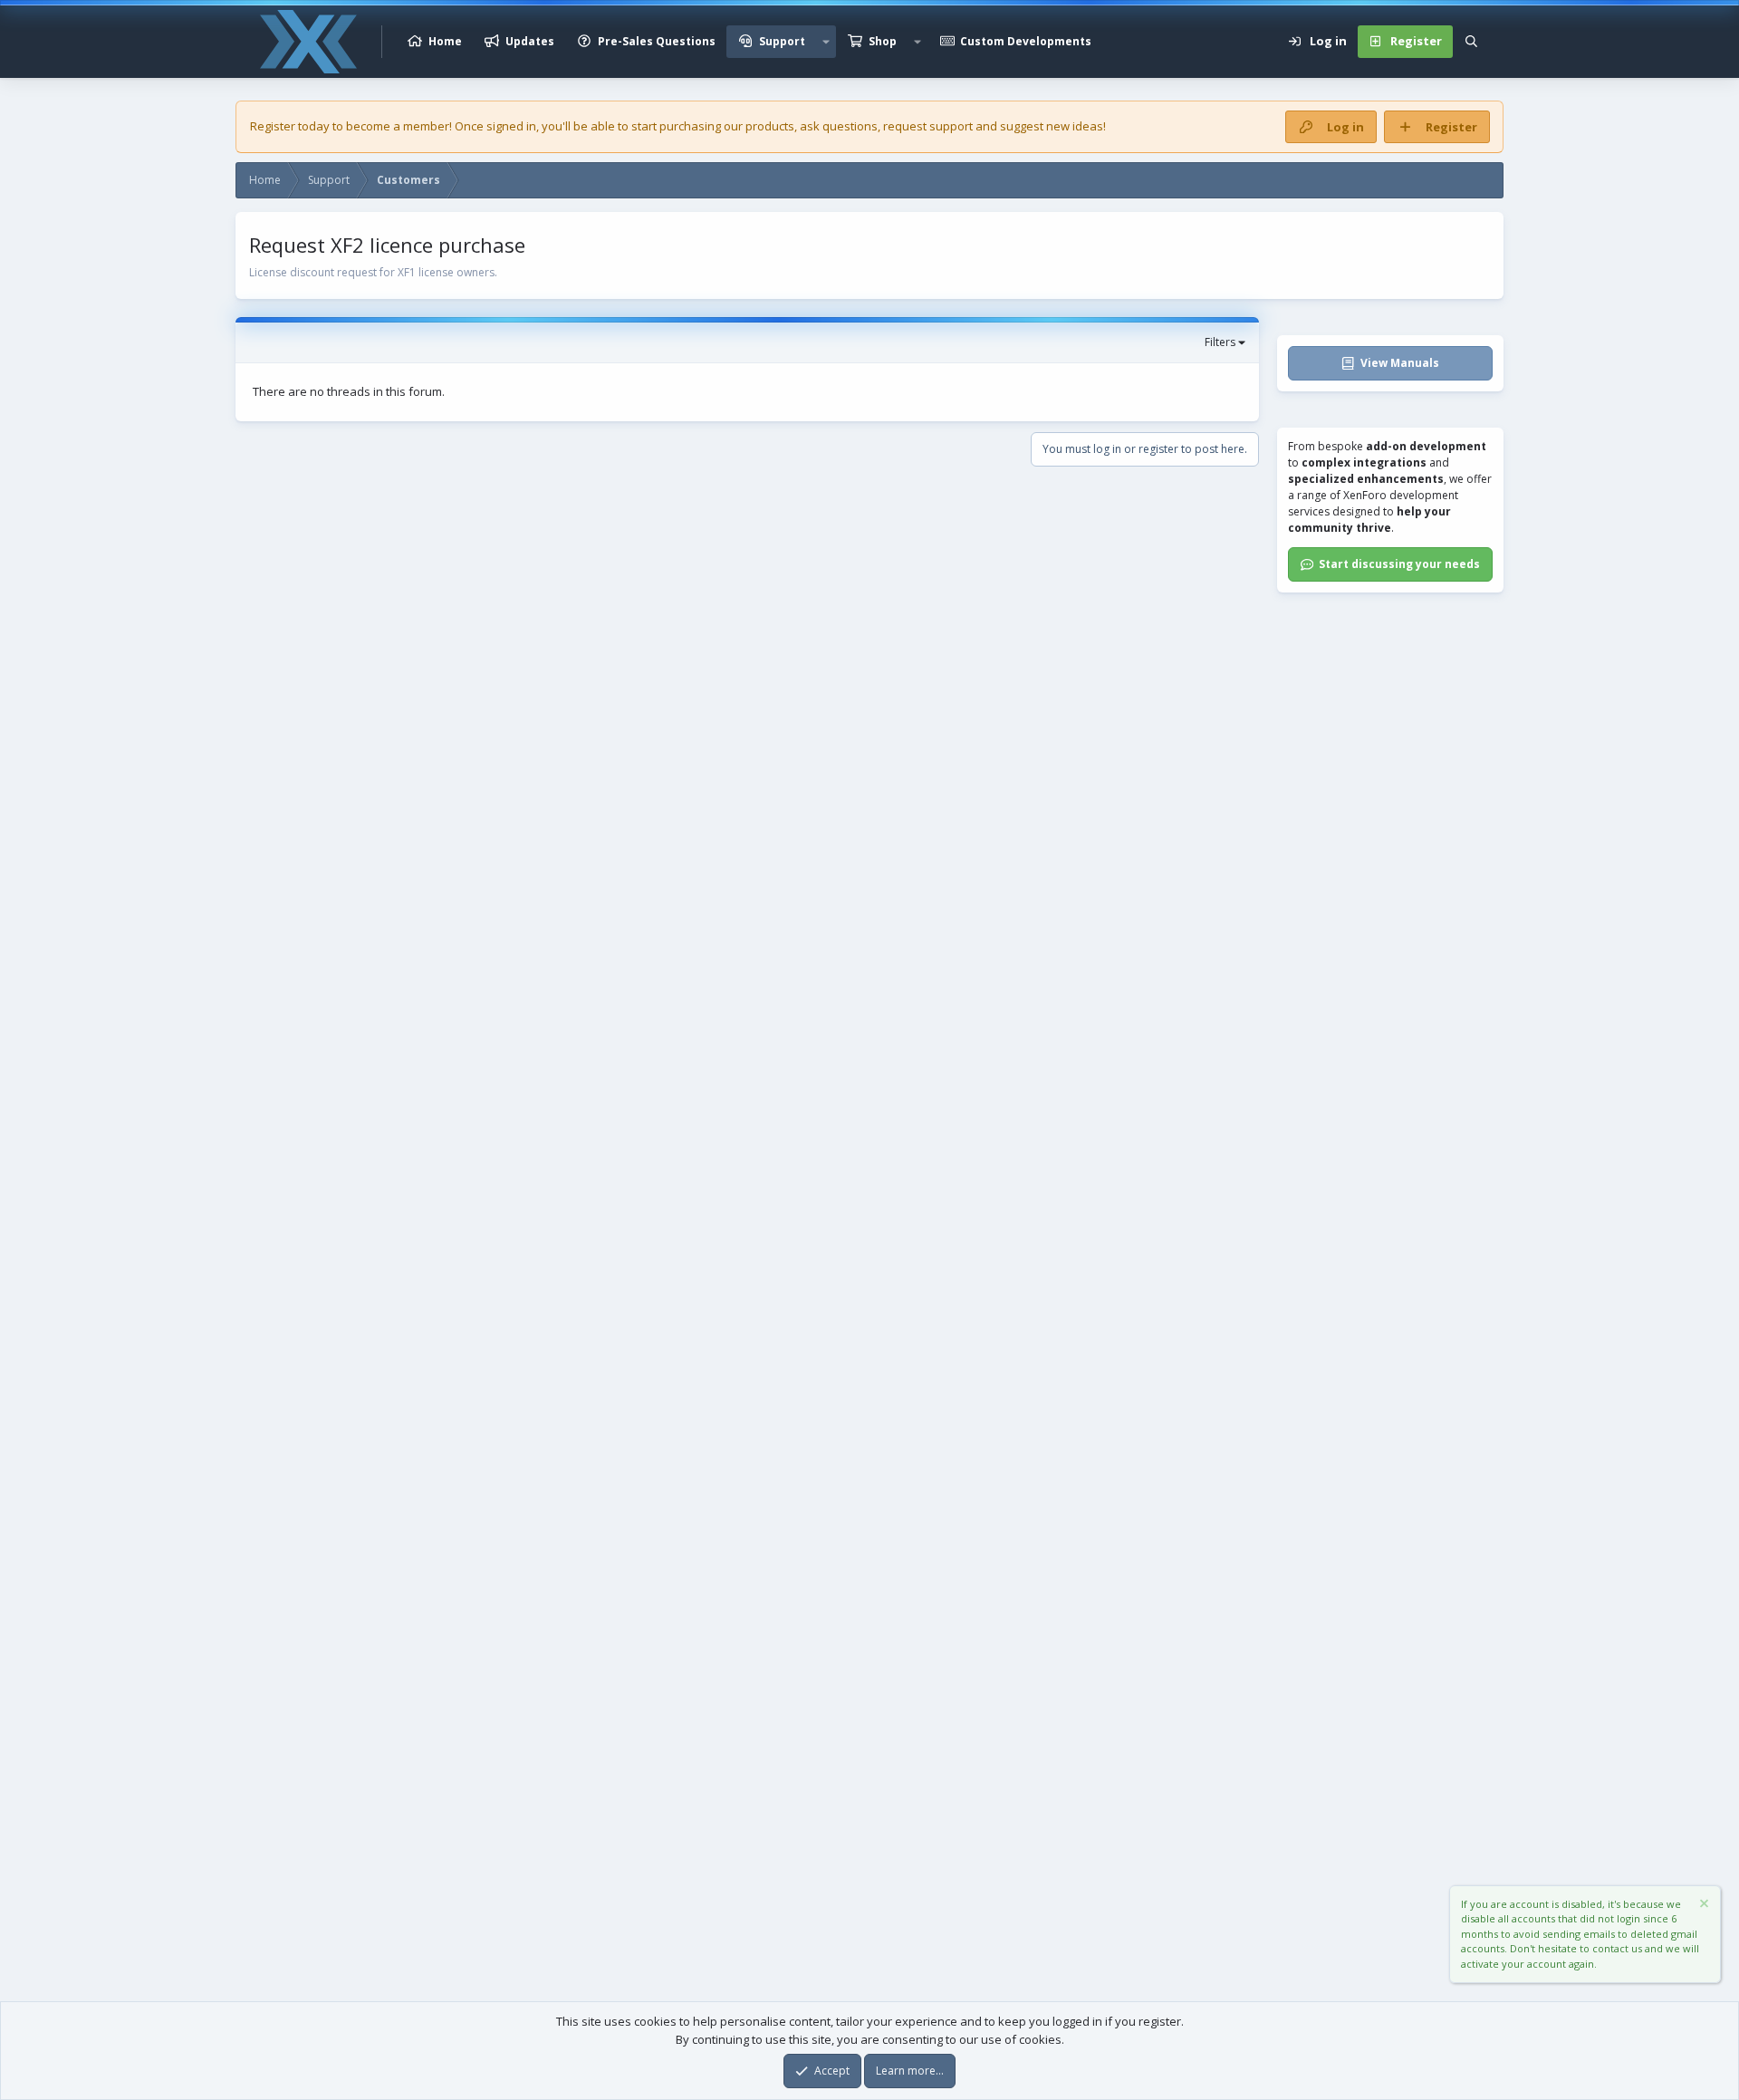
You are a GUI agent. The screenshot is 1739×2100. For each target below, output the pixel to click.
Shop (883, 41)
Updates (530, 41)
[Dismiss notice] (1703, 1906)
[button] (826, 42)
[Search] (1471, 42)
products (770, 126)
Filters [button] (1220, 342)
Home (445, 41)
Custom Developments (1026, 41)
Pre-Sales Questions (657, 41)
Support (782, 41)
